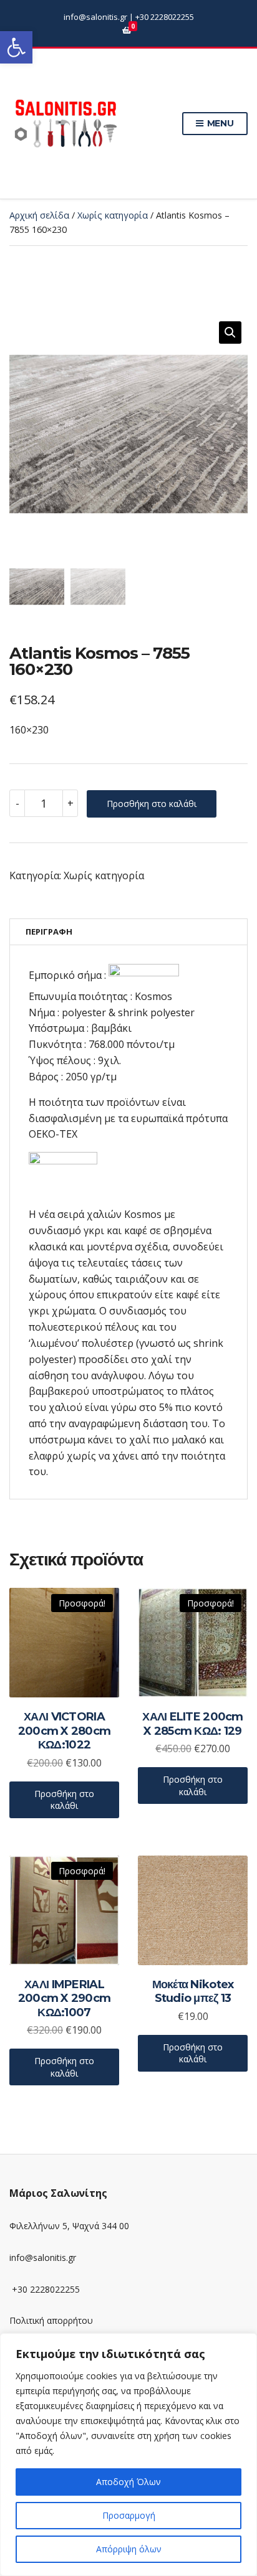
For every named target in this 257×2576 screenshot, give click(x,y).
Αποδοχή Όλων (128, 2482)
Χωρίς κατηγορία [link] (113, 215)
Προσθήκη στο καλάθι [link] (64, 1800)
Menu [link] (219, 123)
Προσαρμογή (129, 2515)
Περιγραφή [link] (49, 932)
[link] (16, 47)
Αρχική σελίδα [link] (39, 215)
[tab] (128, 932)
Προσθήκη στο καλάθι (152, 804)
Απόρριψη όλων (129, 2549)
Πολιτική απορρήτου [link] (51, 2320)
